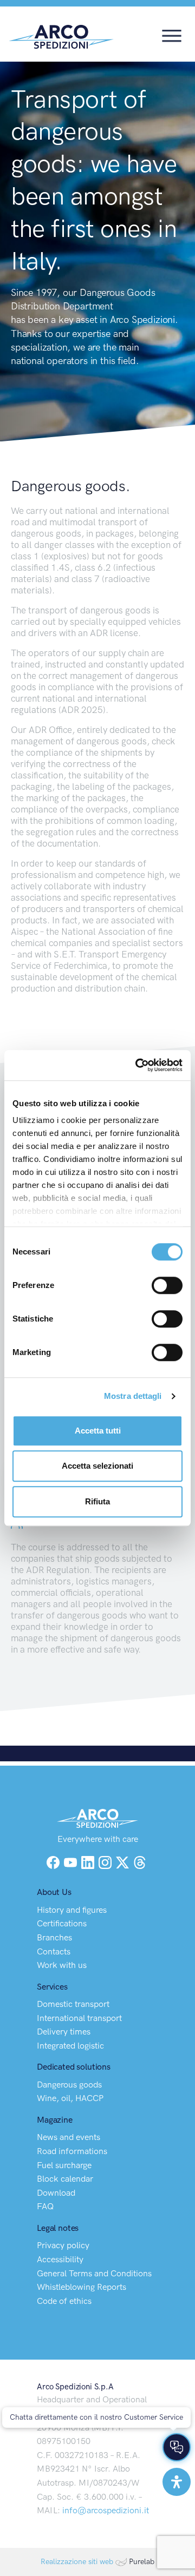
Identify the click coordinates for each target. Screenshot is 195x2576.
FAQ (45, 2206)
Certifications (62, 1923)
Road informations (72, 2151)
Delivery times (64, 2032)
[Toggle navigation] (172, 35)
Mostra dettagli (133, 1396)
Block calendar (65, 2179)
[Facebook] (53, 1861)
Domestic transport (73, 2004)
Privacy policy (63, 2245)
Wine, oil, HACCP (70, 2098)
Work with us (62, 1965)
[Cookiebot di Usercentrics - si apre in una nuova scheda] (138, 1065)
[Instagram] (106, 1861)
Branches (54, 1937)
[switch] (167, 1285)
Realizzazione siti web (77, 2562)
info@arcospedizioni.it (106, 2510)
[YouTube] (71, 1861)
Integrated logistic (70, 2046)
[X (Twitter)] (123, 1861)
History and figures (72, 1910)
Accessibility (60, 2259)
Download (56, 2193)
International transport (79, 2018)
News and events (69, 2137)
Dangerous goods (69, 2085)
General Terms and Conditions (94, 2273)
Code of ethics (64, 2301)
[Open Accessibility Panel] (177, 2482)
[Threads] (140, 1861)
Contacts (54, 1951)
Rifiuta (97, 1501)
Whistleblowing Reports (82, 2287)
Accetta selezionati (97, 1466)
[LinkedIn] (89, 1861)
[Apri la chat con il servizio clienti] (177, 2447)
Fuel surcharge (64, 2165)
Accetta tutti (98, 1431)
